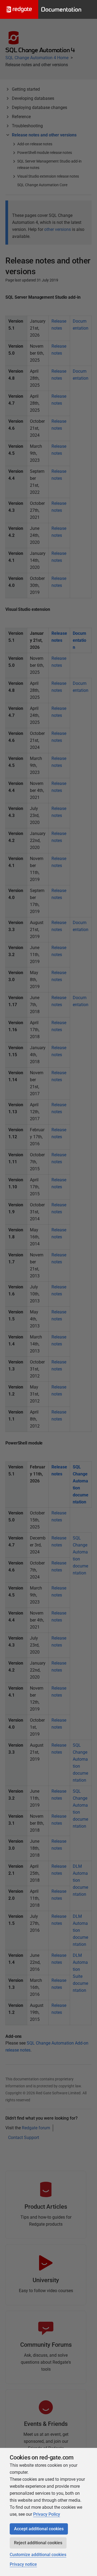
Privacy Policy (47, 2514)
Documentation (61, 9)
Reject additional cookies (38, 2543)
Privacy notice (23, 2564)
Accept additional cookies (39, 2529)
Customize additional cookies (38, 2555)
